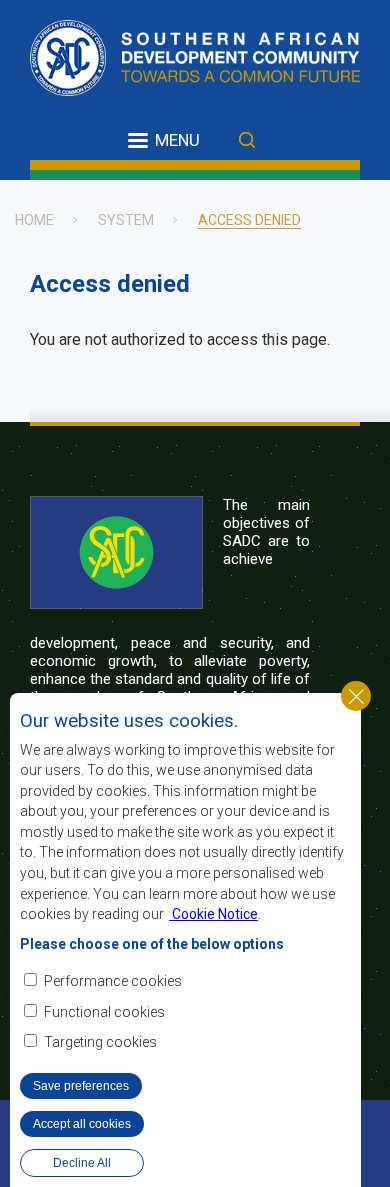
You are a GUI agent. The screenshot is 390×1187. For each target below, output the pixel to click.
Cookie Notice (213, 914)
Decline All (82, 1163)
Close (356, 696)
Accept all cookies (82, 1124)
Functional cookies (104, 1012)
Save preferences (81, 1086)
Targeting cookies (100, 1042)
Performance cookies (113, 981)
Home (34, 220)
